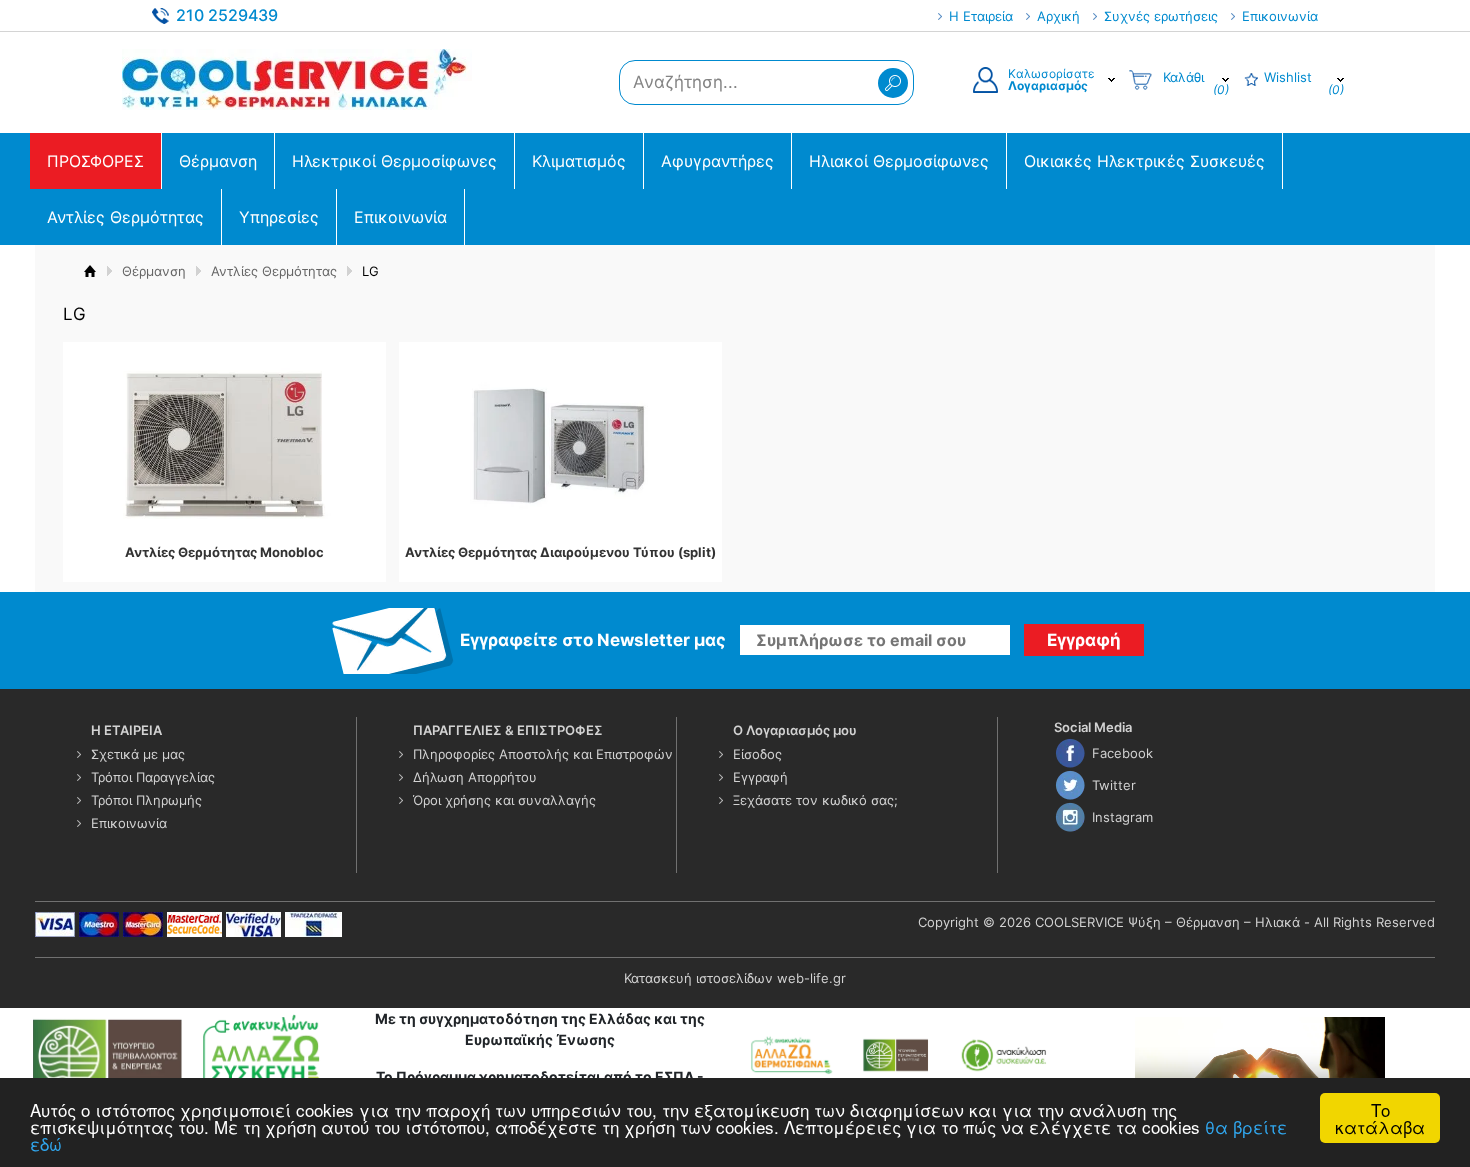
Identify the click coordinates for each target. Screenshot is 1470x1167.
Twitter (1114, 785)
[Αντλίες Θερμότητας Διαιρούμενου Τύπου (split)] (560, 445)
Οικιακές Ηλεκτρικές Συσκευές (1144, 161)
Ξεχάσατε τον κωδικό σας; (815, 800)
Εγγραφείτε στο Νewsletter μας (593, 640)
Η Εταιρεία (981, 16)
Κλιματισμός (579, 161)
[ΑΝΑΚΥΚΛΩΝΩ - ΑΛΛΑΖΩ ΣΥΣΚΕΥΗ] (180, 1055)
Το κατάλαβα (1380, 1118)
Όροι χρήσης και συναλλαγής (504, 800)
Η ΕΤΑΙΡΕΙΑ (126, 730)
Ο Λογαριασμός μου (795, 730)
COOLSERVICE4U (297, 79)
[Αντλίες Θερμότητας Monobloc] (224, 445)
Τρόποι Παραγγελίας (153, 777)
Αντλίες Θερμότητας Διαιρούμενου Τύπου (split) (560, 552)
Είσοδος (757, 754)
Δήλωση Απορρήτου (475, 777)
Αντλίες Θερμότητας (125, 217)
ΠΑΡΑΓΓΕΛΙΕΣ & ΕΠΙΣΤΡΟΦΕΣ (508, 730)
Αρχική (1058, 16)
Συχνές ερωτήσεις (1161, 16)
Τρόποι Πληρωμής (146, 800)
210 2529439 (227, 15)
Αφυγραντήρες (717, 161)
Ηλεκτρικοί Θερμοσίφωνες (394, 161)
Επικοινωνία (1280, 16)
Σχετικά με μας (138, 754)
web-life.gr (811, 978)
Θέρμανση (218, 161)
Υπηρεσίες (279, 217)
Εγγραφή (760, 777)
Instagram (1122, 817)
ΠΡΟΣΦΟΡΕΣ (95, 161)
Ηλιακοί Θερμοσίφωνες (899, 161)
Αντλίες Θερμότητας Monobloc (224, 552)
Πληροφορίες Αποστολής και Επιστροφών (543, 754)
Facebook (1122, 753)
